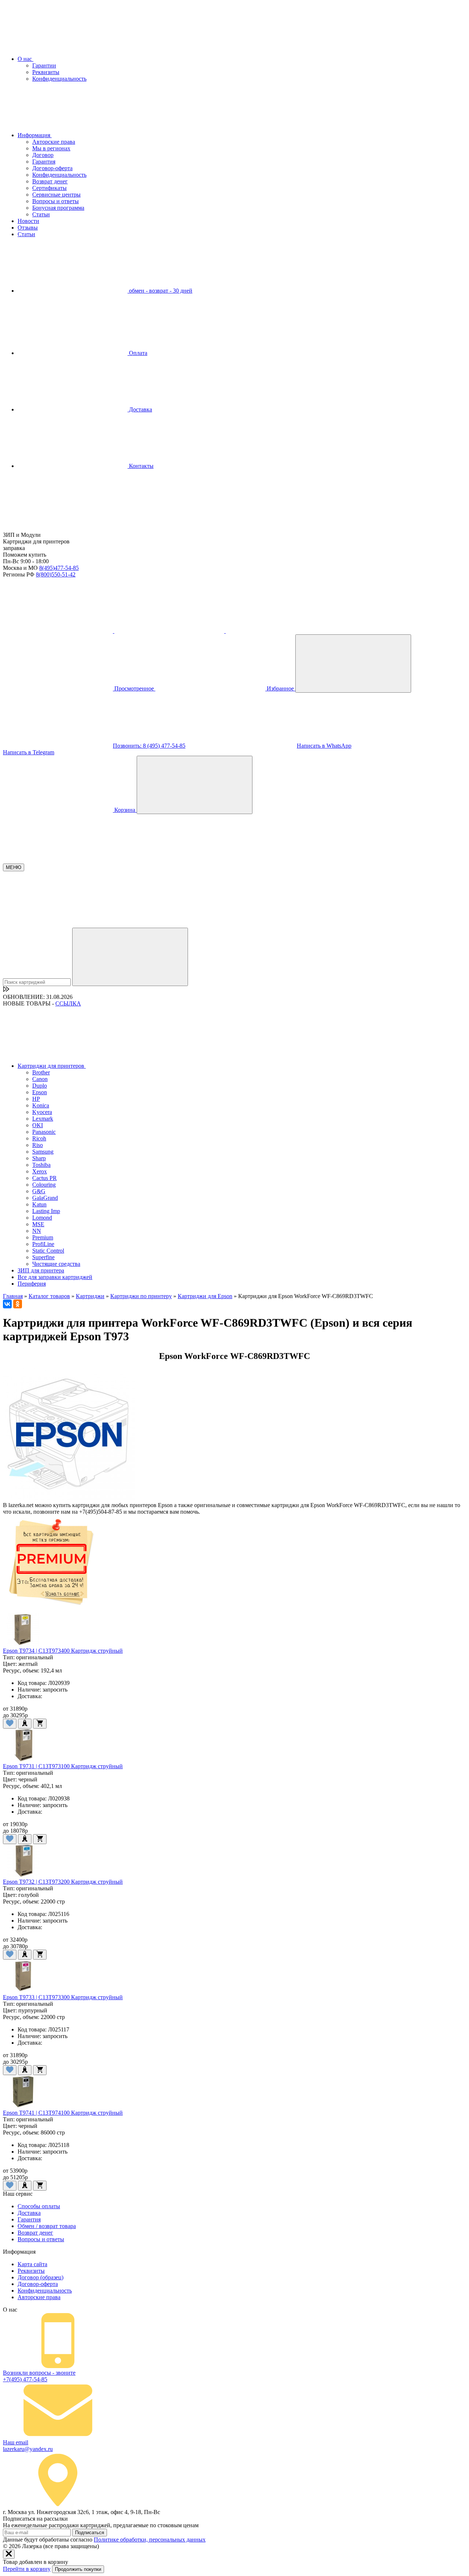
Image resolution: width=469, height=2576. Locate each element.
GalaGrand (45, 1198)
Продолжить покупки (78, 2569)
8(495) (59, 568)
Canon (40, 1079)
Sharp (39, 1158)
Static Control (48, 1251)
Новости (28, 221)
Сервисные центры (56, 195)
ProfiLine (43, 1244)
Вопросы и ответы (56, 201)
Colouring (44, 1185)
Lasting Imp (46, 1211)
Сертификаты (49, 188)
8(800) (56, 574)
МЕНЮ (14, 867)
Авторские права (54, 142)
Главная (13, 1296)
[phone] (59, 631)
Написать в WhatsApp (324, 746)
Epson (40, 1092)
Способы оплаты (39, 2206)
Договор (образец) (40, 2277)
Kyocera (42, 1112)
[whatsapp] (281, 631)
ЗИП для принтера (41, 1270)
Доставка (140, 409)
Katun (39, 1204)
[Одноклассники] (18, 1304)
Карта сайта (32, 2264)
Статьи (41, 214)
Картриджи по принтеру (141, 1296)
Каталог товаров (49, 1296)
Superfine (43, 1257)
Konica (41, 1105)
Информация (35, 135)
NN (37, 1231)
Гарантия (44, 162)
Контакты (141, 466)
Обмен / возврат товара (47, 2226)
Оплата (137, 353)
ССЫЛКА (68, 1003)
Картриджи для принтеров (52, 1066)
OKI (38, 1125)
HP (36, 1099)
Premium (43, 1237)
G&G (39, 1191)
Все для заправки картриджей (55, 1277)
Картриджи (90, 1296)
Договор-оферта (52, 168)
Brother (41, 1072)
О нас (25, 59)
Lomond (42, 1218)
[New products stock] (6, 990)
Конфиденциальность (59, 79)
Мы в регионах (51, 148)
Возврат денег (50, 181)
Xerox (40, 1171)
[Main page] (58, 528)
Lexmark (43, 1119)
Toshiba (41, 1165)
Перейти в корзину (27, 2569)
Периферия (32, 1284)
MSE (38, 1224)
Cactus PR (45, 1178)
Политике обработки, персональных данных (150, 2540)
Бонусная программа (58, 208)
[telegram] (170, 631)
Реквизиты (46, 72)
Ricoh (39, 1138)
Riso (38, 1145)
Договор (43, 155)
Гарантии (44, 65)
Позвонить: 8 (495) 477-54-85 (149, 746)
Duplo (40, 1086)
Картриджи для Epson (205, 1296)
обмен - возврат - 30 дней (160, 291)
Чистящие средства (56, 1264)
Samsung (43, 1152)
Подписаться (90, 2533)
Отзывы (28, 228)
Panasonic (44, 1132)
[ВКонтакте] (7, 1304)
